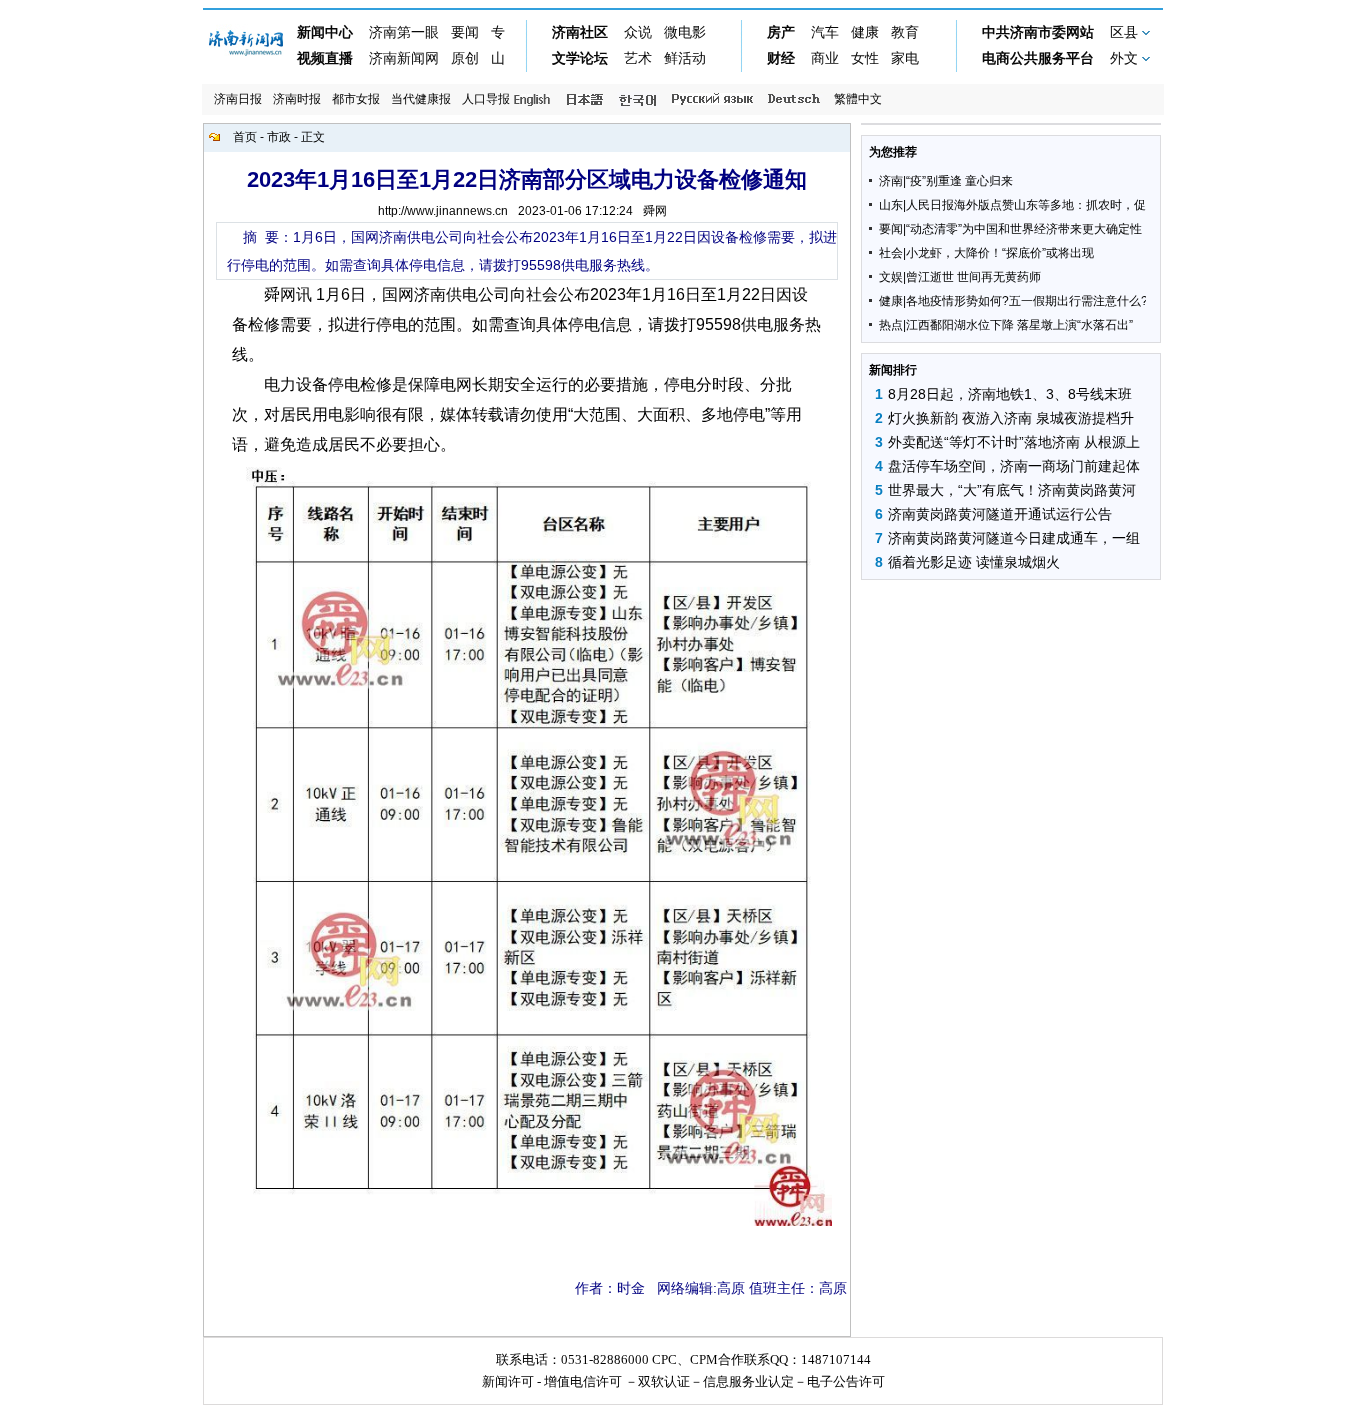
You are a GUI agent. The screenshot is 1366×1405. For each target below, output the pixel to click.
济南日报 (238, 99)
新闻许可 (508, 1381)
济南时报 (297, 99)
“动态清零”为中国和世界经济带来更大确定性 (1024, 229)
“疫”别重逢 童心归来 (959, 181)
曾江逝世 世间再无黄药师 (973, 277)
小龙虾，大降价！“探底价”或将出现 (1000, 253)
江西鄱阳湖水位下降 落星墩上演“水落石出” (1019, 325)
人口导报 (486, 99)
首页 (245, 137)
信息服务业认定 (748, 1381)
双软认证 (664, 1381)
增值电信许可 (583, 1381)
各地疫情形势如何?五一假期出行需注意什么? (1027, 301)
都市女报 (356, 99)
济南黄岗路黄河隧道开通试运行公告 (1000, 514)
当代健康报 (421, 99)
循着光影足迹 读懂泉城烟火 (974, 562)
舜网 (655, 211)
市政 (279, 137)
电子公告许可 (846, 1381)
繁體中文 (858, 99)
